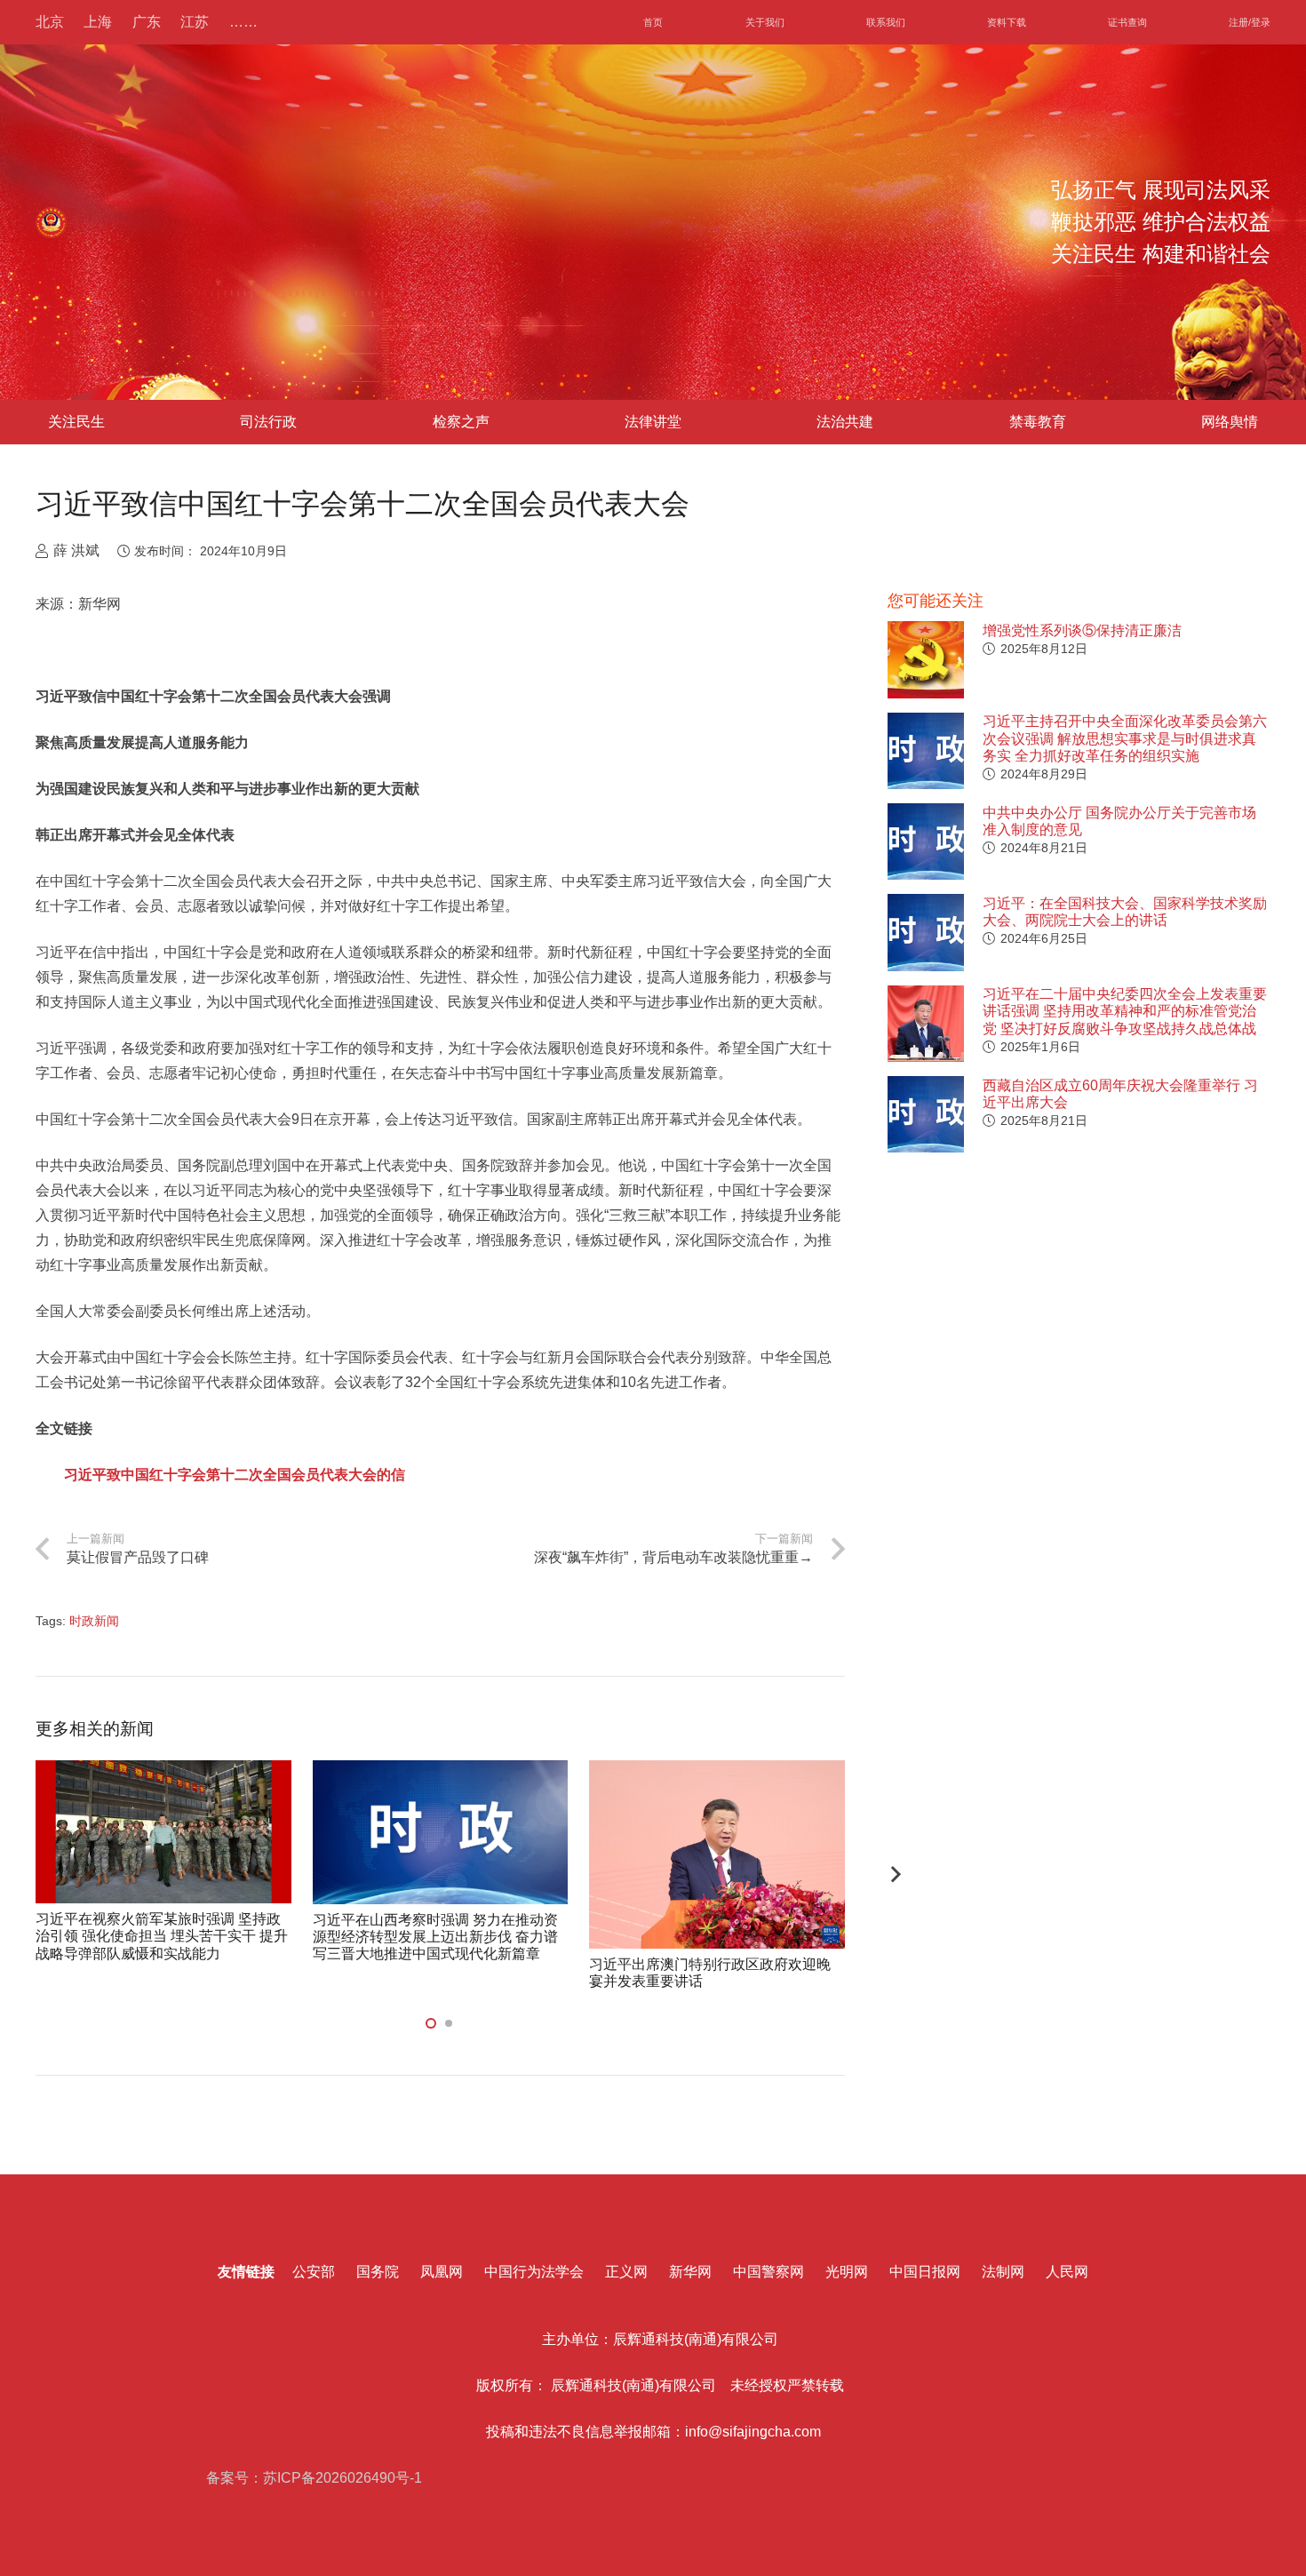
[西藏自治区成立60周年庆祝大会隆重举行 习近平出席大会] (926, 1114)
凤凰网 (442, 2272)
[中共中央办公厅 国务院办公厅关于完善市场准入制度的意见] (926, 841)
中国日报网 (925, 2272)
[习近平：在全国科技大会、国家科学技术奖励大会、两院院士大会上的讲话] (926, 932)
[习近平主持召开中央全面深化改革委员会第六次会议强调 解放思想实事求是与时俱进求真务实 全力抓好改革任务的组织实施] (926, 751)
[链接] (51, 223)
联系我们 (886, 22)
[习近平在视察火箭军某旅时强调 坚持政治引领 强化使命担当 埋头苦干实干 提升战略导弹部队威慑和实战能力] (163, 1832)
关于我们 (765, 22)
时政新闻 (94, 1621)
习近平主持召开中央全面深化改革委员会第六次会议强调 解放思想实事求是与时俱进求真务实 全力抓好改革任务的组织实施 (1125, 738)
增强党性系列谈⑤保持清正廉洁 (1082, 630)
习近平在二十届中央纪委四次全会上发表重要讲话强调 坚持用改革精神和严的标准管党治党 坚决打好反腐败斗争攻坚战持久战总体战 (1125, 1011)
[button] (431, 2023)
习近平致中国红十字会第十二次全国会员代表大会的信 (235, 1475)
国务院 (378, 2272)
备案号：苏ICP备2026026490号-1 (312, 2478)
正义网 (626, 2272)
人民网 (1067, 2272)
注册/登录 (1250, 22)
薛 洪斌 (76, 550)
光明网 (847, 2272)
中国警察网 (768, 2272)
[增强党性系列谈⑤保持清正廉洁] (926, 659)
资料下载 (1007, 22)
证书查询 (1127, 22)
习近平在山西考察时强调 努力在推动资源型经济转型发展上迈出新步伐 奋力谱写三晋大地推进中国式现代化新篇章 (435, 1937)
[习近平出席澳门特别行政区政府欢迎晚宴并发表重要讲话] (717, 1854)
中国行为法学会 (534, 2272)
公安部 (314, 2272)
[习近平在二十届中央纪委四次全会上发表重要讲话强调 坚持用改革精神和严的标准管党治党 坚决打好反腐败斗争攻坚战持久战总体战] (926, 1024)
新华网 (690, 2272)
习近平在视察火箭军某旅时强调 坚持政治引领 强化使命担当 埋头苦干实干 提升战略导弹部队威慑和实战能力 (162, 1936)
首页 (653, 22)
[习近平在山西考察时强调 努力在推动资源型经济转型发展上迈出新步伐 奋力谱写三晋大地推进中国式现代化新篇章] (441, 1832)
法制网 (1003, 2272)
